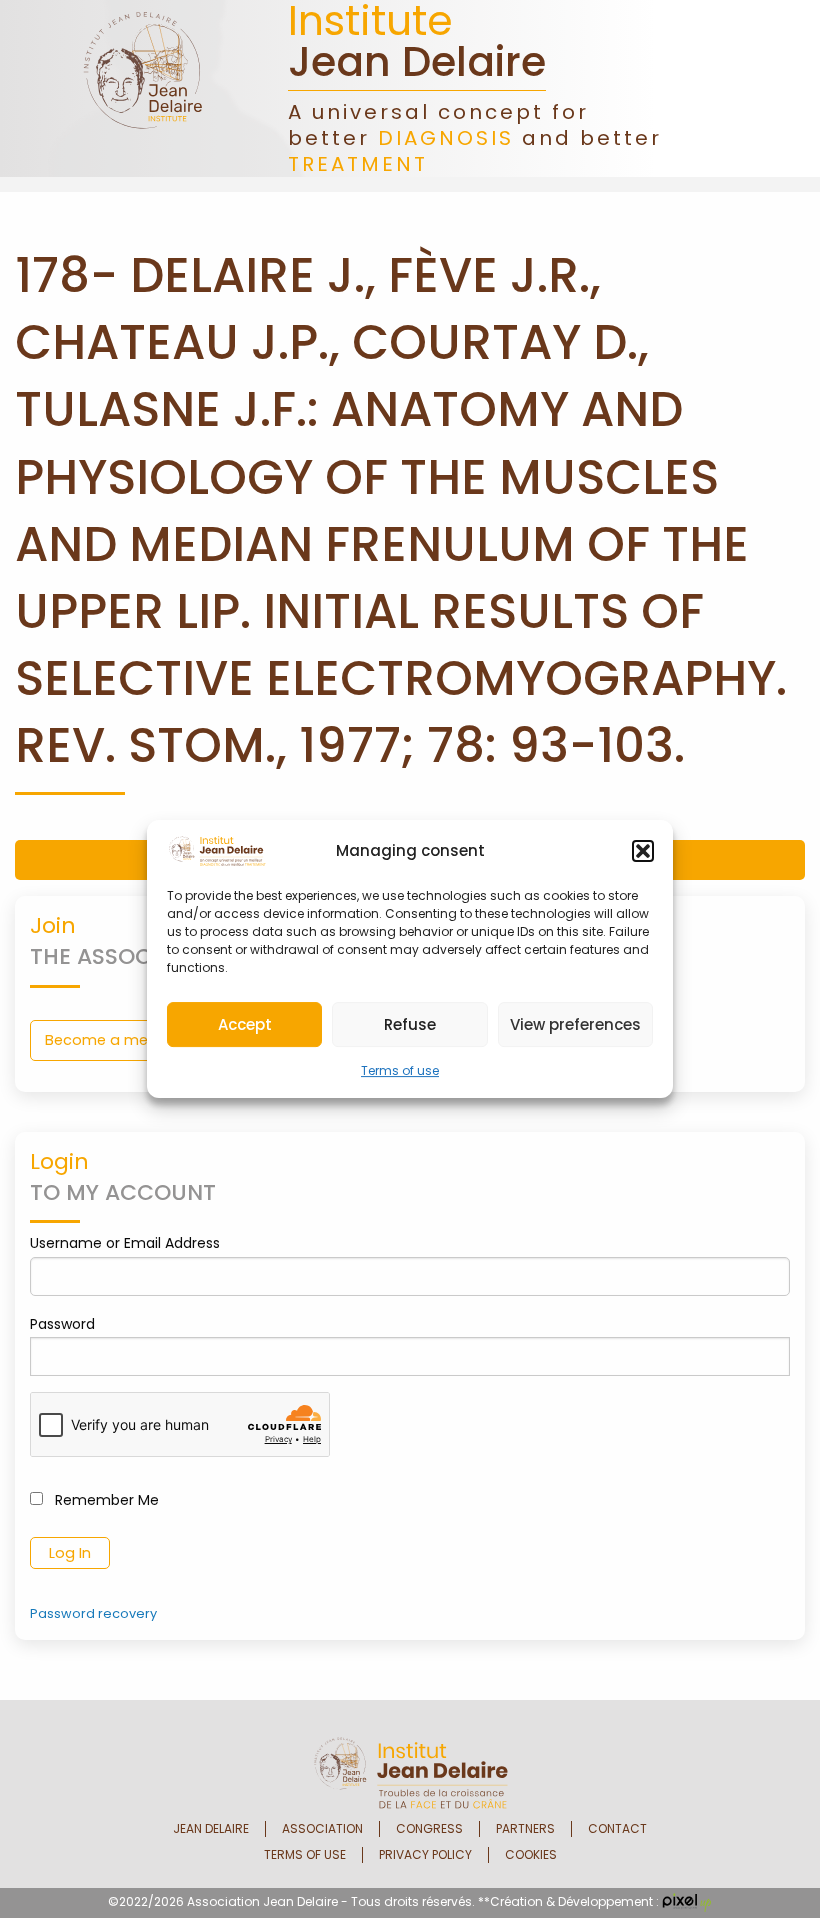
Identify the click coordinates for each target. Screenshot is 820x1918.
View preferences (575, 1024)
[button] (643, 851)
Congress (429, 1829)
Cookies (531, 1855)
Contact (617, 1829)
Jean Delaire (211, 1829)
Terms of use (400, 1070)
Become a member (116, 1040)
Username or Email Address (125, 1243)
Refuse (410, 1024)
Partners (525, 1829)
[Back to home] (143, 87)
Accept (245, 1024)
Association (322, 1829)
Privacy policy (425, 1855)
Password (62, 1324)
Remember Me (105, 1500)
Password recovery (93, 1613)
